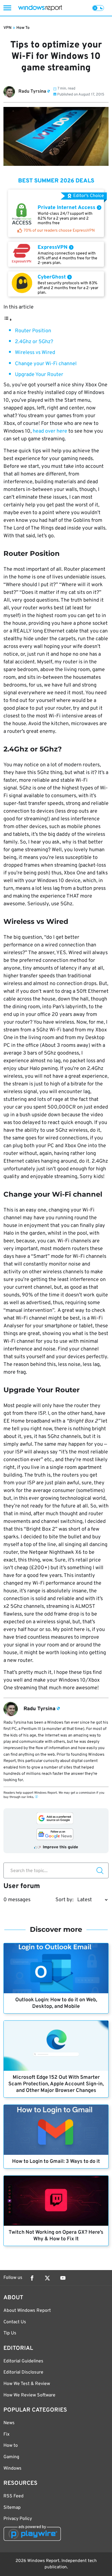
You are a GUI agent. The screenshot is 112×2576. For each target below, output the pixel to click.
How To (23, 28)
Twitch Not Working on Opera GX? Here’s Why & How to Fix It (56, 2236)
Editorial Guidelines (23, 2361)
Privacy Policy (18, 2519)
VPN (7, 28)
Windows (12, 2468)
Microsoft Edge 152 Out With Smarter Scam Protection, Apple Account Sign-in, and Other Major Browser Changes (56, 2084)
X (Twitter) (47, 2278)
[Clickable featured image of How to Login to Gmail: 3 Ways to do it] (56, 2130)
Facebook (32, 2278)
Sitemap (12, 2508)
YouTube (63, 2278)
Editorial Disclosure (23, 2372)
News (9, 2423)
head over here (50, 431)
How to (11, 2446)
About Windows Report (27, 2311)
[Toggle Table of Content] (8, 320)
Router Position (33, 331)
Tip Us (10, 2333)
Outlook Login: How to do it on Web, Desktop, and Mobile (56, 2003)
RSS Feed (13, 2496)
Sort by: (64, 1900)
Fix (6, 2434)
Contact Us (15, 2322)
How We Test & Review (27, 2384)
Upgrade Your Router (39, 375)
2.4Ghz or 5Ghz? (34, 342)
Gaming (11, 2457)
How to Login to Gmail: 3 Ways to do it (56, 2162)
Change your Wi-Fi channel (46, 364)
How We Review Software (29, 2395)
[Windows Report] (40, 8)
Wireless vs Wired (35, 353)
